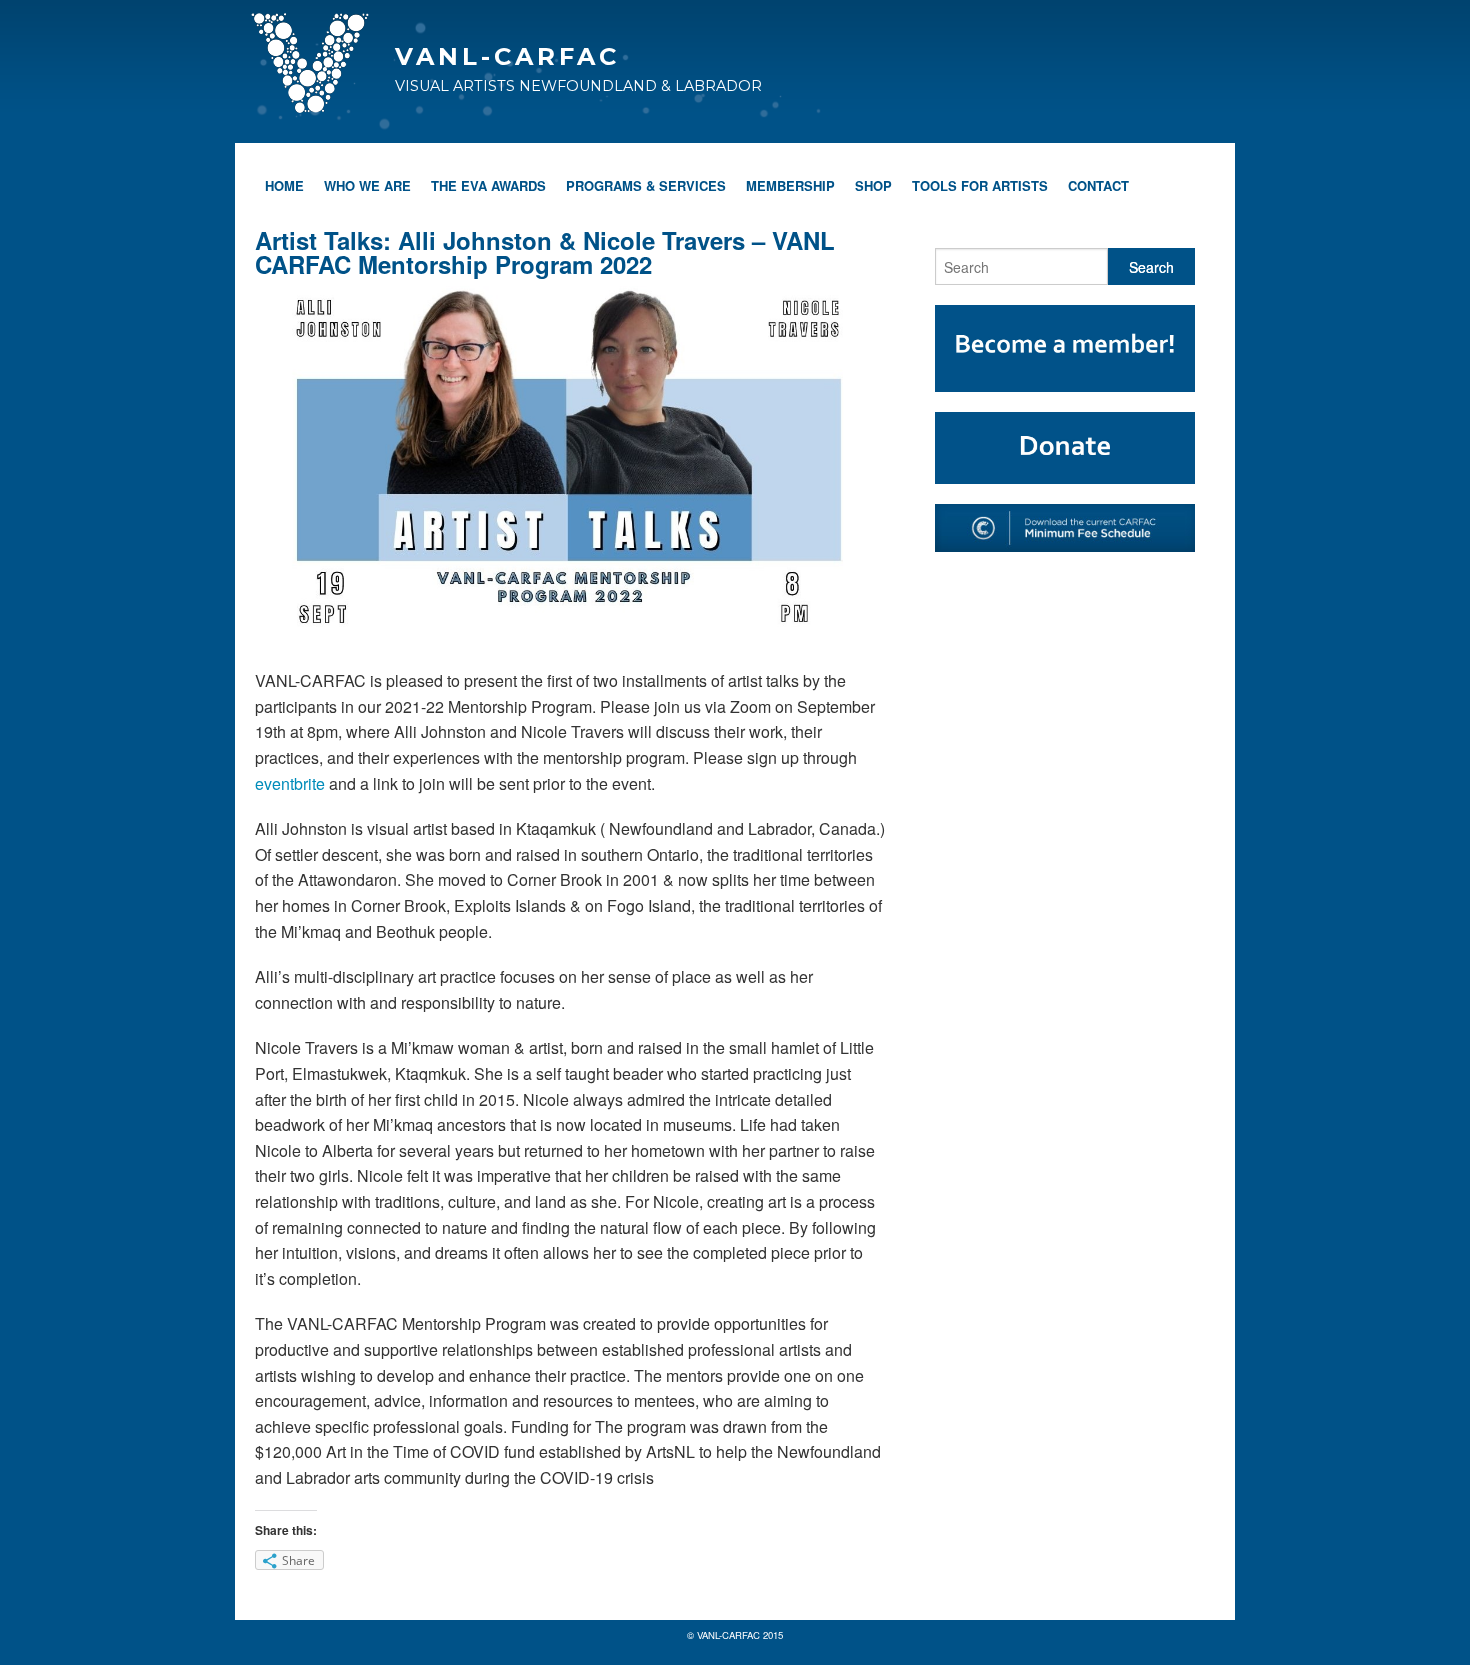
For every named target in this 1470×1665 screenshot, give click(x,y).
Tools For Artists (980, 185)
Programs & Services (646, 185)
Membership (790, 185)
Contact (1098, 185)
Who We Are (367, 185)
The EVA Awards (488, 185)
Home (284, 185)
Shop (873, 185)
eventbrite (292, 783)
